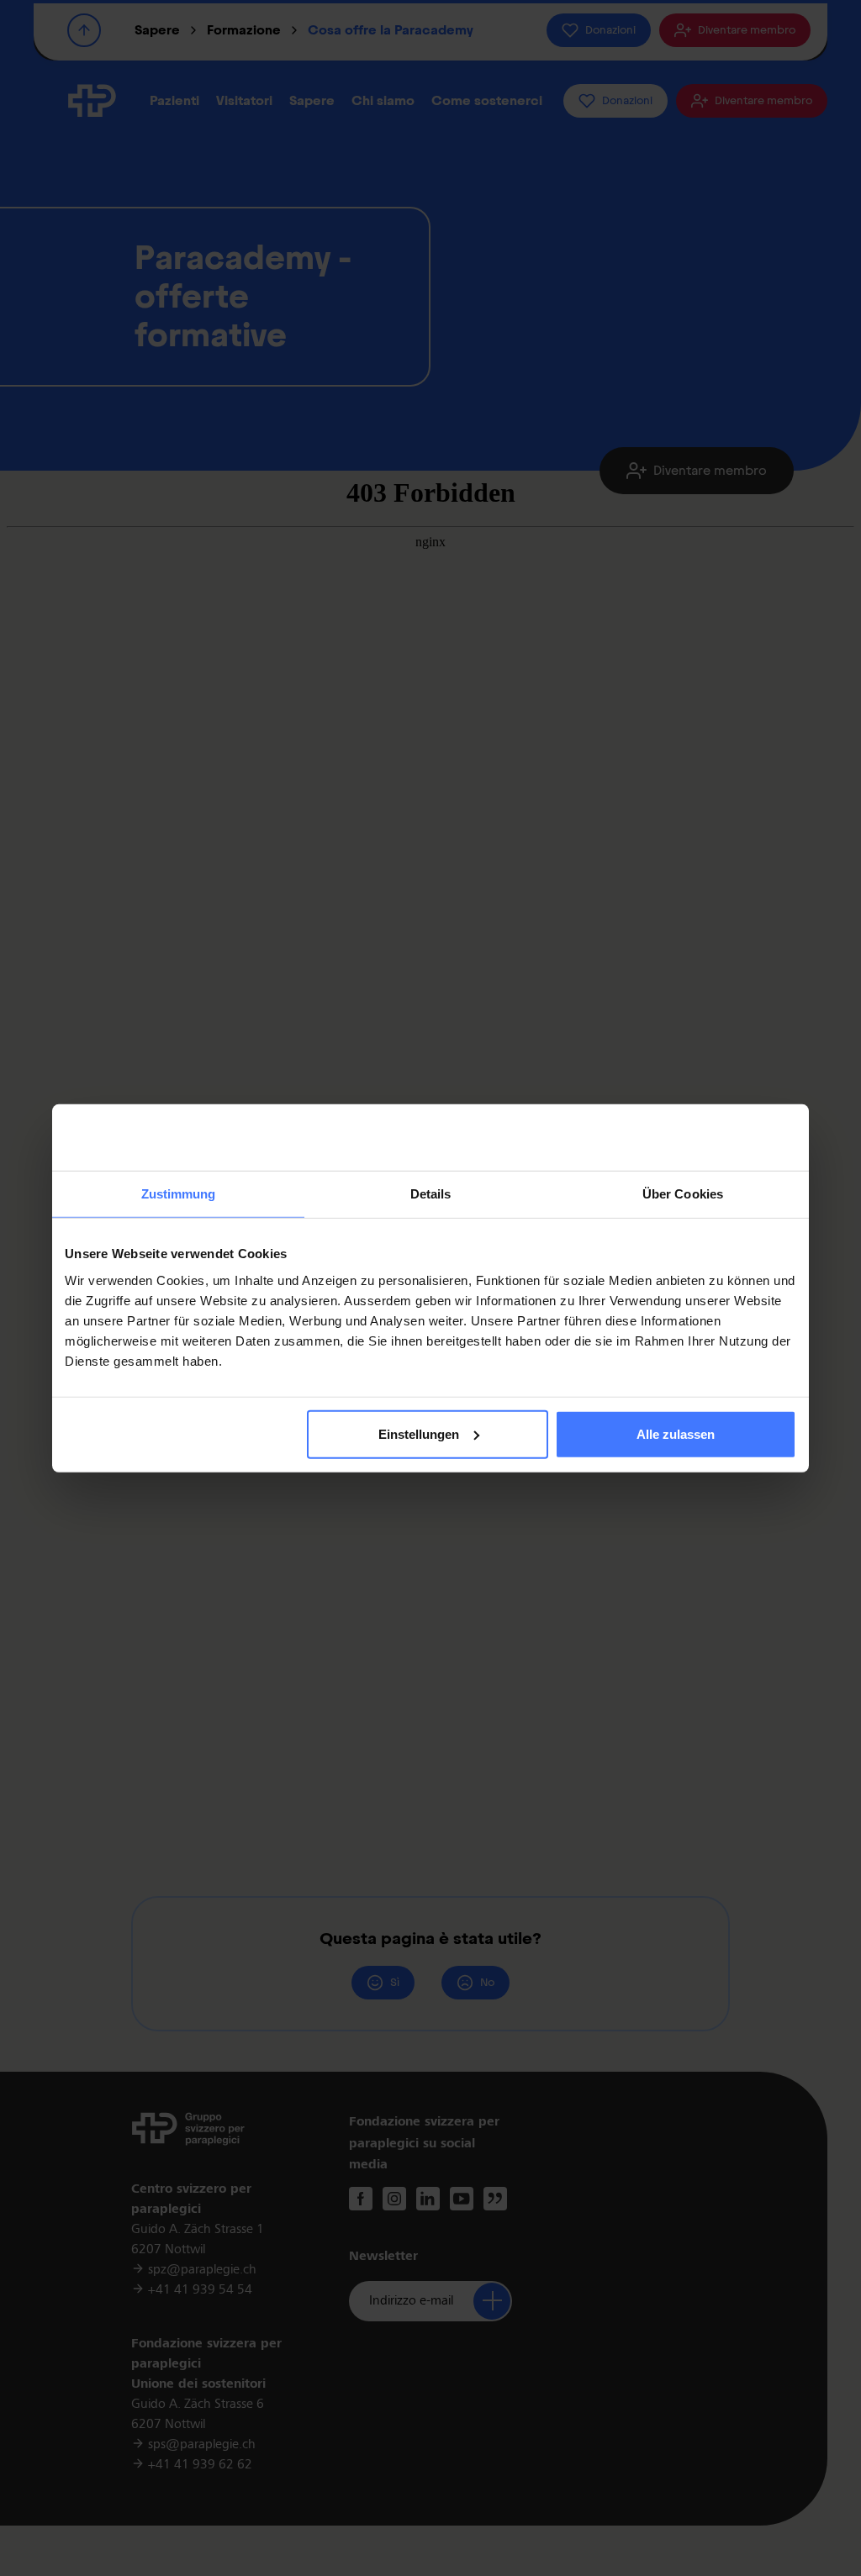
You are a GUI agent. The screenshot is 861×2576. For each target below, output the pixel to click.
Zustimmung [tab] (179, 1194)
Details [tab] (431, 1194)
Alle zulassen (676, 1434)
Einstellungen (419, 1434)
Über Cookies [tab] (683, 1194)
